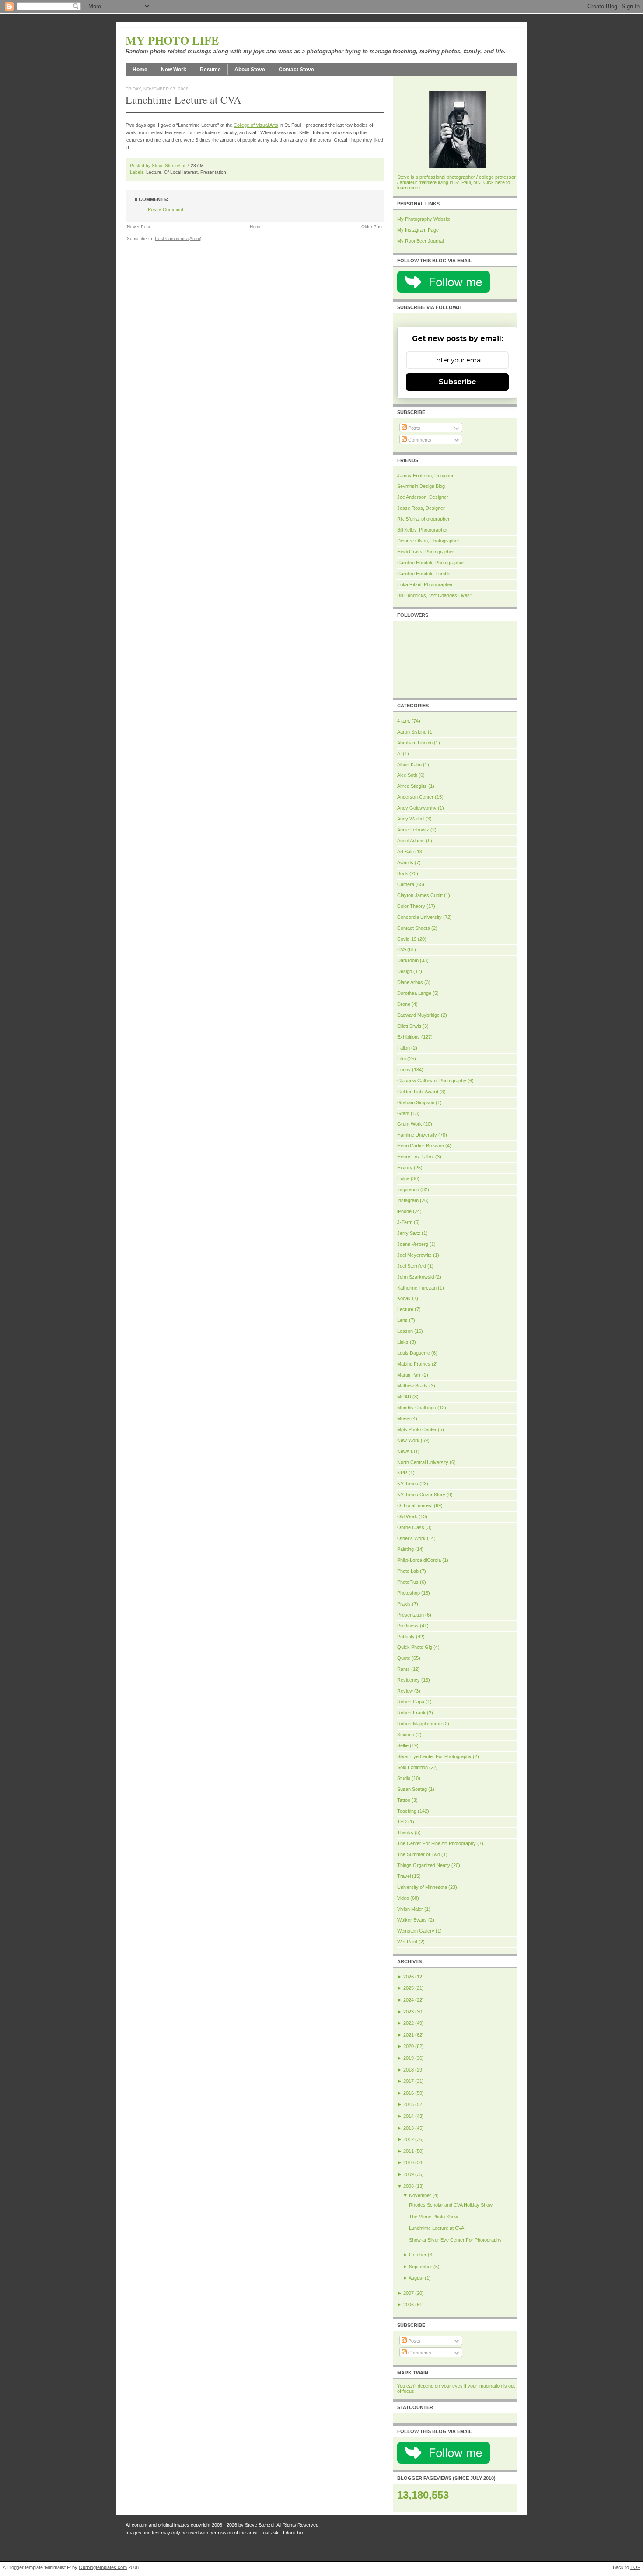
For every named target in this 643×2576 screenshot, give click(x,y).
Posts (414, 428)
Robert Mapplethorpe (419, 1724)
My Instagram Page (418, 230)
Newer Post (138, 227)
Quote (404, 1658)
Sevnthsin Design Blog (421, 486)
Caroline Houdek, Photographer (431, 563)
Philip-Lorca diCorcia (419, 1560)
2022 (409, 2023)
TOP (635, 2567)
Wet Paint (407, 1942)
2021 (409, 2035)
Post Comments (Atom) (178, 238)
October (418, 2255)
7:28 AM (195, 165)
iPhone (404, 1211)
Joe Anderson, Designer (423, 497)
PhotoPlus (408, 1582)
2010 (409, 2162)
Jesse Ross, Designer (421, 508)
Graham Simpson (416, 1102)
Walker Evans (412, 1920)
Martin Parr (409, 1375)
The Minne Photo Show (433, 2217)
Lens (402, 1320)
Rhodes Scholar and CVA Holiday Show (451, 2205)
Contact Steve (296, 70)
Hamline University (417, 1135)
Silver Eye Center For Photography (434, 1756)
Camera (406, 884)
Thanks (405, 1832)
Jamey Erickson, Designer (425, 476)
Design (405, 971)
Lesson (405, 1331)
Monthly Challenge (417, 1408)
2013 (409, 2128)
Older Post (372, 227)
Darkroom (408, 960)
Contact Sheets (414, 928)
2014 (409, 2116)
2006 (409, 2305)
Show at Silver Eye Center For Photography (455, 2240)
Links (403, 1342)
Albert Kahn (409, 765)
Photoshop (409, 1593)
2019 (409, 2058)
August (416, 2278)
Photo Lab (408, 1571)
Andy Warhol (411, 819)
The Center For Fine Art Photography (437, 1843)
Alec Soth (407, 775)
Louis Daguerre (414, 1353)
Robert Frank (411, 1713)
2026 (409, 1977)
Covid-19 (407, 939)
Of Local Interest (181, 172)
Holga (403, 1178)
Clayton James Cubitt (420, 895)
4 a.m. (404, 721)
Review (405, 1691)
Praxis (404, 1604)
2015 (409, 2104)
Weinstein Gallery (416, 1931)
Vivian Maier (410, 1909)
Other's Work (411, 1538)
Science (406, 1735)
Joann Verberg (413, 1244)
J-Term (405, 1222)
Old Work (407, 1516)
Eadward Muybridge (418, 1015)
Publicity (406, 1637)
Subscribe (458, 382)
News (403, 1451)
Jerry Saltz (409, 1233)
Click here (494, 182)
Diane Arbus (410, 982)
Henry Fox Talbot (416, 1157)
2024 (409, 2000)
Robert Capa (411, 1702)
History (405, 1168)
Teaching (407, 1811)
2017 (409, 2081)
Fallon (404, 1048)
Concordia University (419, 917)
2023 (409, 2012)
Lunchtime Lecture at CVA (183, 100)
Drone (404, 1004)
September (421, 2267)
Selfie (403, 1745)
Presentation (213, 172)
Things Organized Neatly (424, 1865)
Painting (405, 1549)
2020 (409, 2046)
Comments (419, 440)
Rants (404, 1669)
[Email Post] (205, 165)
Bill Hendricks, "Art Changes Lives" (434, 595)
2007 (409, 2293)
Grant (403, 1113)
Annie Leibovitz (413, 830)
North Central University (423, 1462)
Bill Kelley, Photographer (423, 530)
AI (399, 754)
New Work (174, 70)
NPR (402, 1473)
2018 (409, 2070)
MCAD (404, 1397)
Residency (409, 1680)
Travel (404, 1876)
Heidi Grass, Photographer (426, 552)
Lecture (154, 172)
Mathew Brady (412, 1386)
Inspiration (408, 1189)
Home (140, 70)
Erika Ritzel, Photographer (425, 584)
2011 (409, 2151)
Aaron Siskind (412, 732)
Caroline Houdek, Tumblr (424, 574)
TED (402, 1822)
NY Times (408, 1484)
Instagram (408, 1200)
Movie (404, 1418)
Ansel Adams (411, 841)
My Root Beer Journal (420, 241)
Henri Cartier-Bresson (421, 1146)
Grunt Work (410, 1124)
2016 (409, 2093)
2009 (409, 2174)
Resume (210, 70)
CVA (402, 949)
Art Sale (405, 852)
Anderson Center (415, 797)
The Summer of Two (419, 1854)
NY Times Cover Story (421, 1495)
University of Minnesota (422, 1887)
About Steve (250, 70)
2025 (409, 1988)
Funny (404, 1070)
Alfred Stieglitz (412, 786)
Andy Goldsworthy (417, 808)
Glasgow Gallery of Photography (432, 1081)
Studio (404, 1778)
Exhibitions (409, 1037)
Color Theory (411, 906)
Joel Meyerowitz (414, 1255)
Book (403, 873)
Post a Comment (166, 209)
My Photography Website (424, 219)
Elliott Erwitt (409, 1026)
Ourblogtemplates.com (103, 2567)
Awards (405, 862)
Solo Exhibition (412, 1767)
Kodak (404, 1298)
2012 (409, 2139)
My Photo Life (172, 40)
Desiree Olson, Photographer (428, 541)
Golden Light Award (418, 1092)
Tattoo (404, 1800)
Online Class (411, 1527)
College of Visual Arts (256, 125)
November (420, 2195)
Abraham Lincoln (415, 743)
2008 (409, 2186)
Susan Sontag (412, 1789)
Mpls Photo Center (417, 1429)
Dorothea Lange (414, 993)
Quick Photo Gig (415, 1647)
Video (403, 1898)
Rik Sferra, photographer (423, 519)
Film (402, 1059)
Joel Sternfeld (412, 1266)
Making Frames (414, 1364)
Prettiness (408, 1626)
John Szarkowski (416, 1277)
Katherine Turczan (417, 1288)
